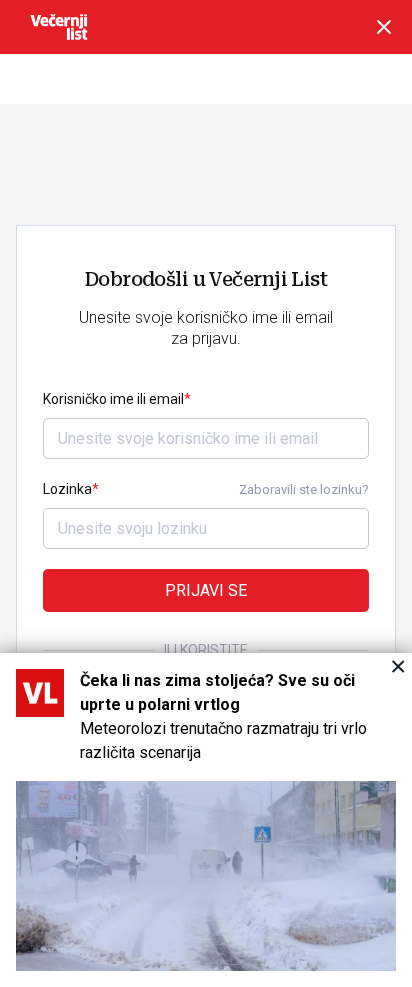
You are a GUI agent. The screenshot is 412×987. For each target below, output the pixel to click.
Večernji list (59, 27)
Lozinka (67, 489)
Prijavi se (206, 590)
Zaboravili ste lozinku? (304, 489)
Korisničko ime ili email (113, 399)
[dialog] (206, 820)
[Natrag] (384, 27)
